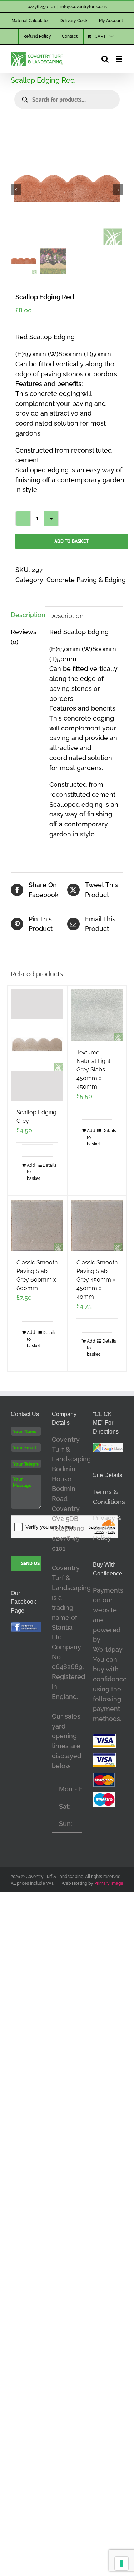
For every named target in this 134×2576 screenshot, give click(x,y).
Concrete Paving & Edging (86, 580)
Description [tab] (25, 615)
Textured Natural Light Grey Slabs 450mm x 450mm (93, 1070)
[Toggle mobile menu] (120, 59)
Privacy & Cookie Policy (107, 1528)
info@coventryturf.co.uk (84, 7)
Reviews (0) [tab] (24, 637)
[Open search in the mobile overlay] (67, 100)
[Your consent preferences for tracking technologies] (121, 2564)
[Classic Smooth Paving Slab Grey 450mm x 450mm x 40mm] (97, 1226)
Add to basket (71, 541)
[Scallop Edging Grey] (37, 1045)
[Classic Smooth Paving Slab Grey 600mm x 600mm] (37, 1226)
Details (48, 1165)
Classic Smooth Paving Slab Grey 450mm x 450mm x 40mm (97, 1280)
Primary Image (109, 1883)
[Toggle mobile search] (105, 59)
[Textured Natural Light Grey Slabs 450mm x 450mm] (97, 1015)
